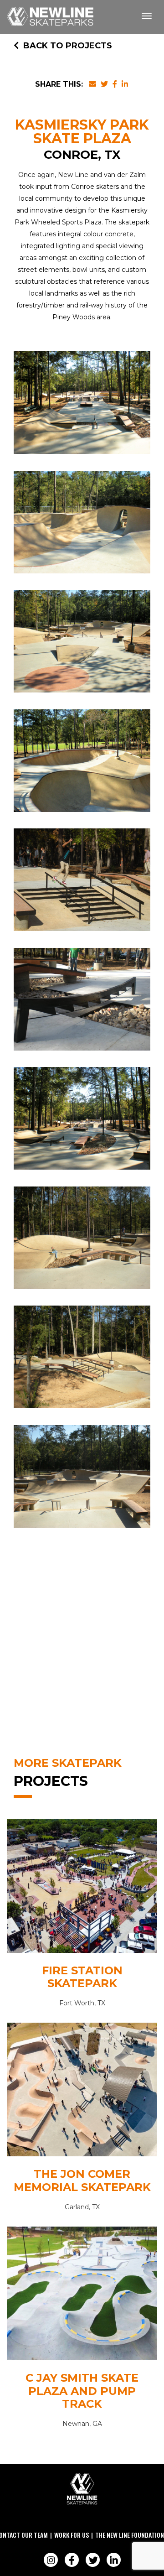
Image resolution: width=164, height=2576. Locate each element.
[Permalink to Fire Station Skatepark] (82, 1888)
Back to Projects (68, 46)
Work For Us (72, 2535)
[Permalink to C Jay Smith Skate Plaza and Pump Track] (82, 2296)
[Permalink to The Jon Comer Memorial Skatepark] (82, 2092)
